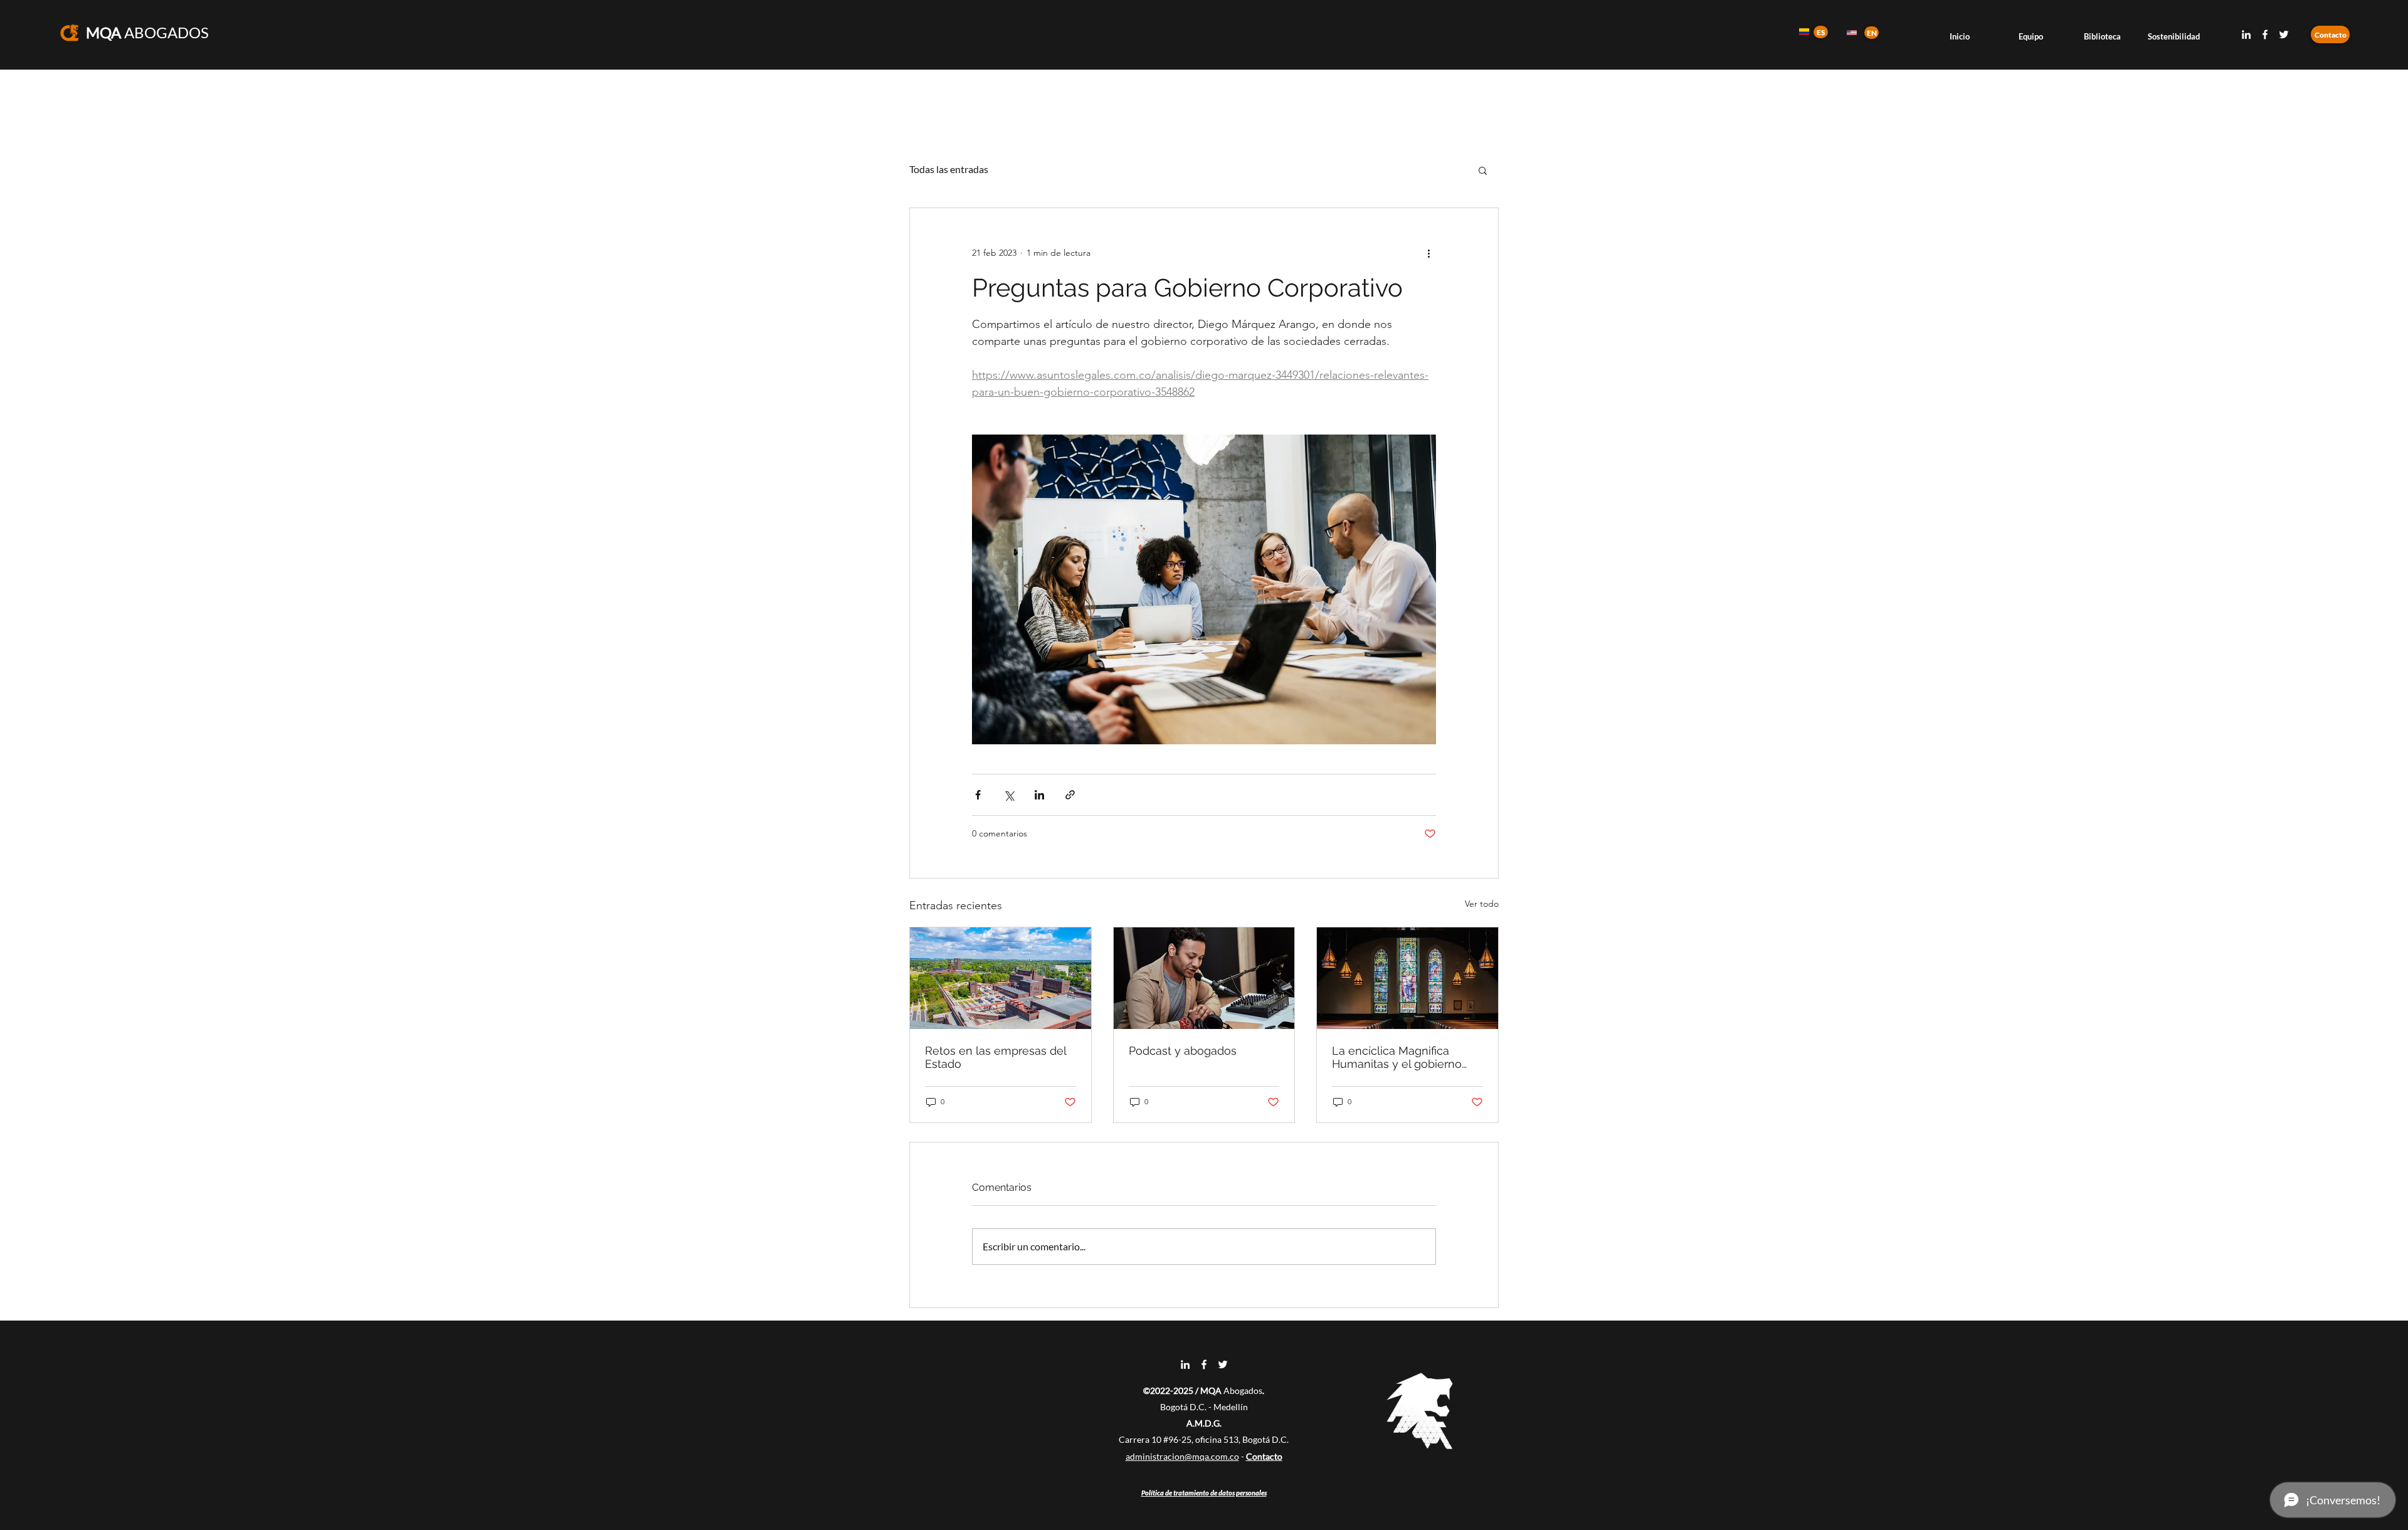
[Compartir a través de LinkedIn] (1039, 795)
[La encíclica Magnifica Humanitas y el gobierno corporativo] (1407, 978)
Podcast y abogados (1183, 1051)
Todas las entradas (949, 169)
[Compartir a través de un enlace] (1070, 795)
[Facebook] (2265, 34)
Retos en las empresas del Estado (995, 1057)
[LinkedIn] (2246, 34)
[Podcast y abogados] (1204, 978)
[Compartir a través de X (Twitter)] (1009, 795)
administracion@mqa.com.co (1182, 1456)
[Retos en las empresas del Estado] (1001, 978)
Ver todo (1482, 904)
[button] (1483, 170)
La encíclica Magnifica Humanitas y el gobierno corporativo (1397, 1057)
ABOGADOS (147, 32)
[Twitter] (2284, 34)
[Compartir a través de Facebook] (978, 795)
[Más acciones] (1428, 253)
